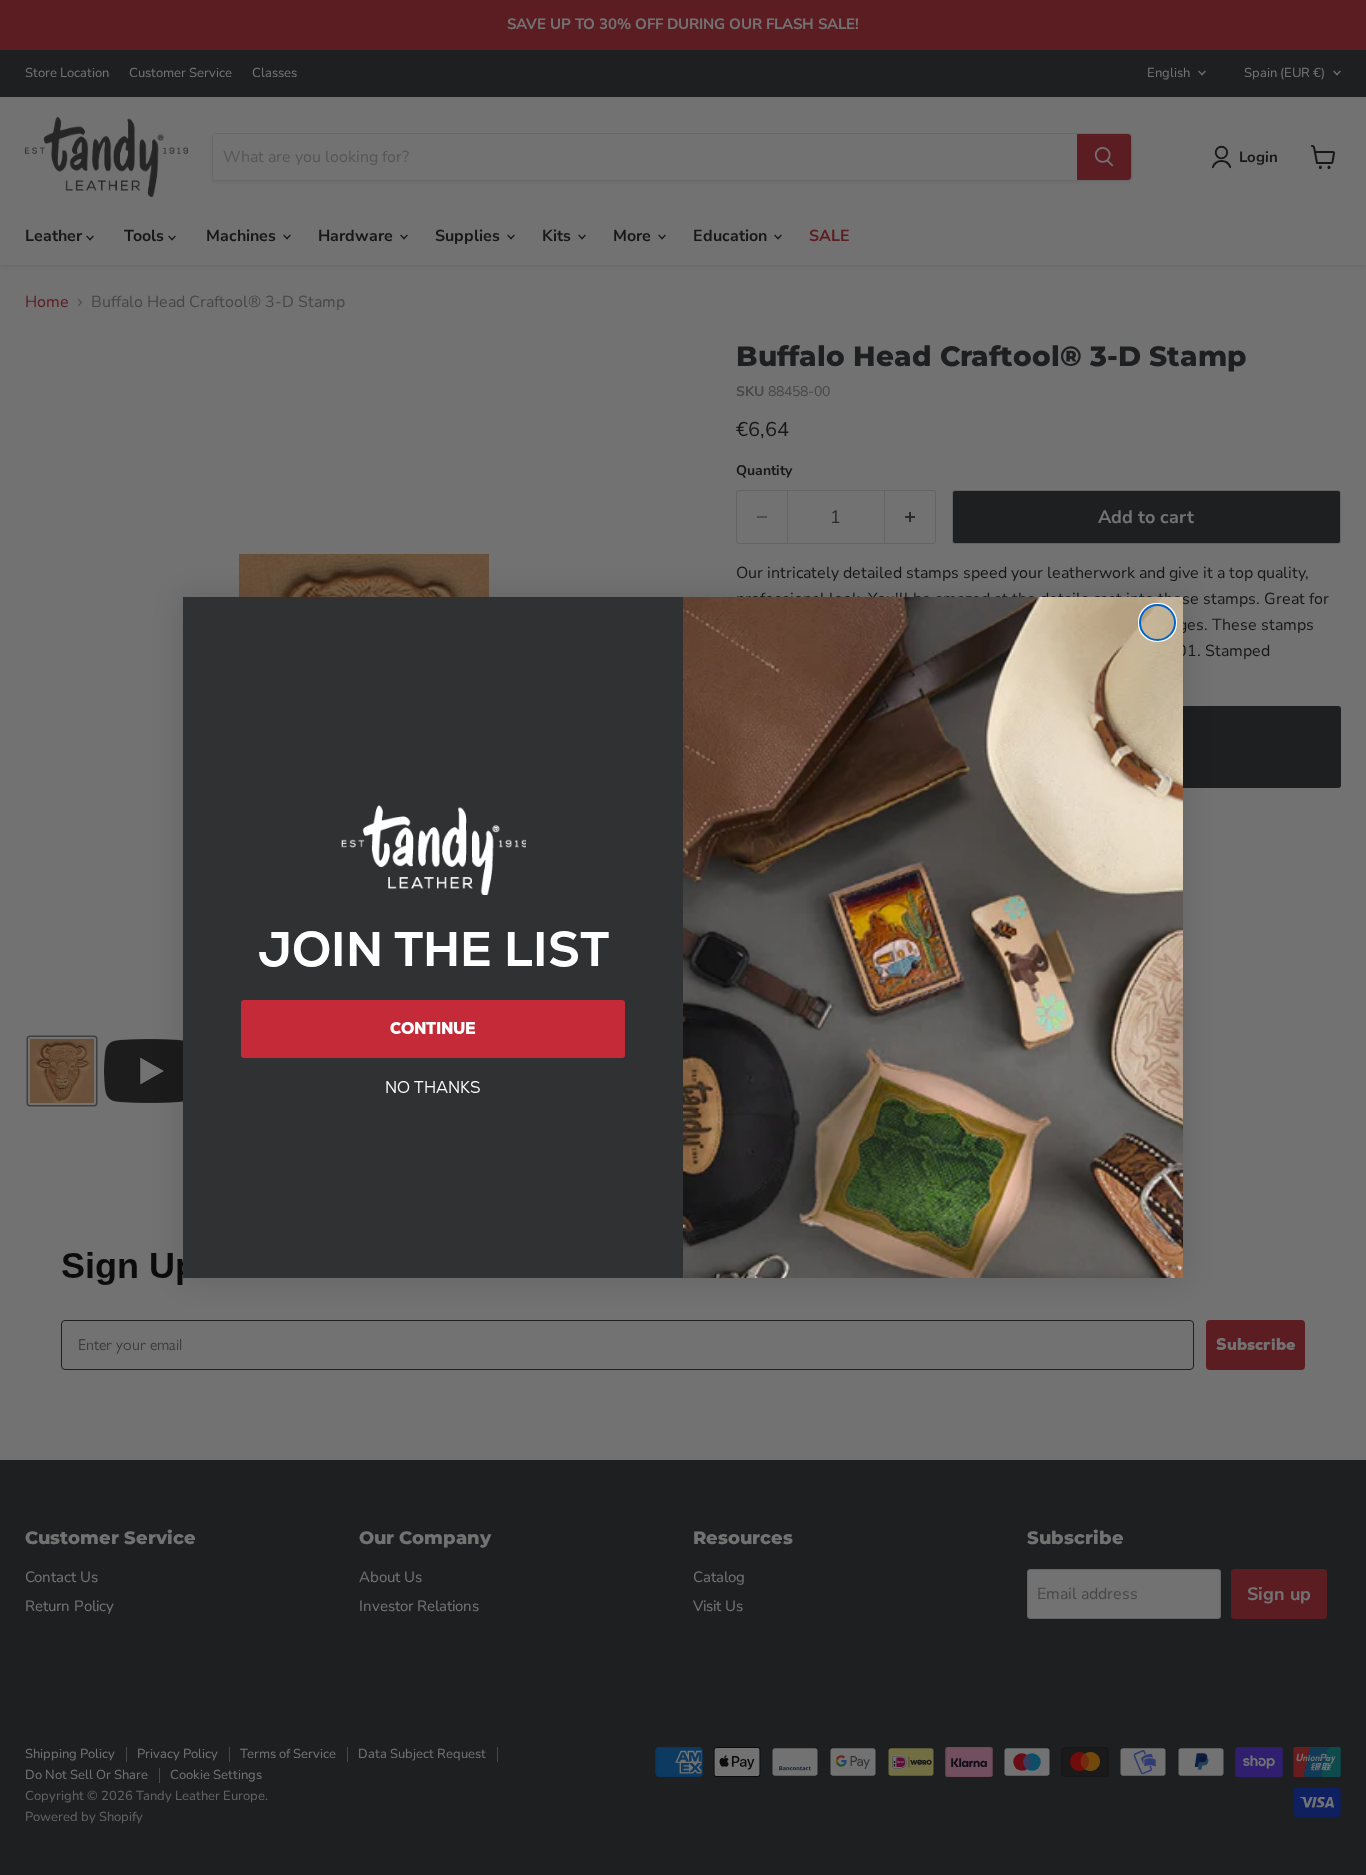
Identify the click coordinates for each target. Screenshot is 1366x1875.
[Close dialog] (1157, 622)
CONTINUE (433, 1028)
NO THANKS (433, 1087)
